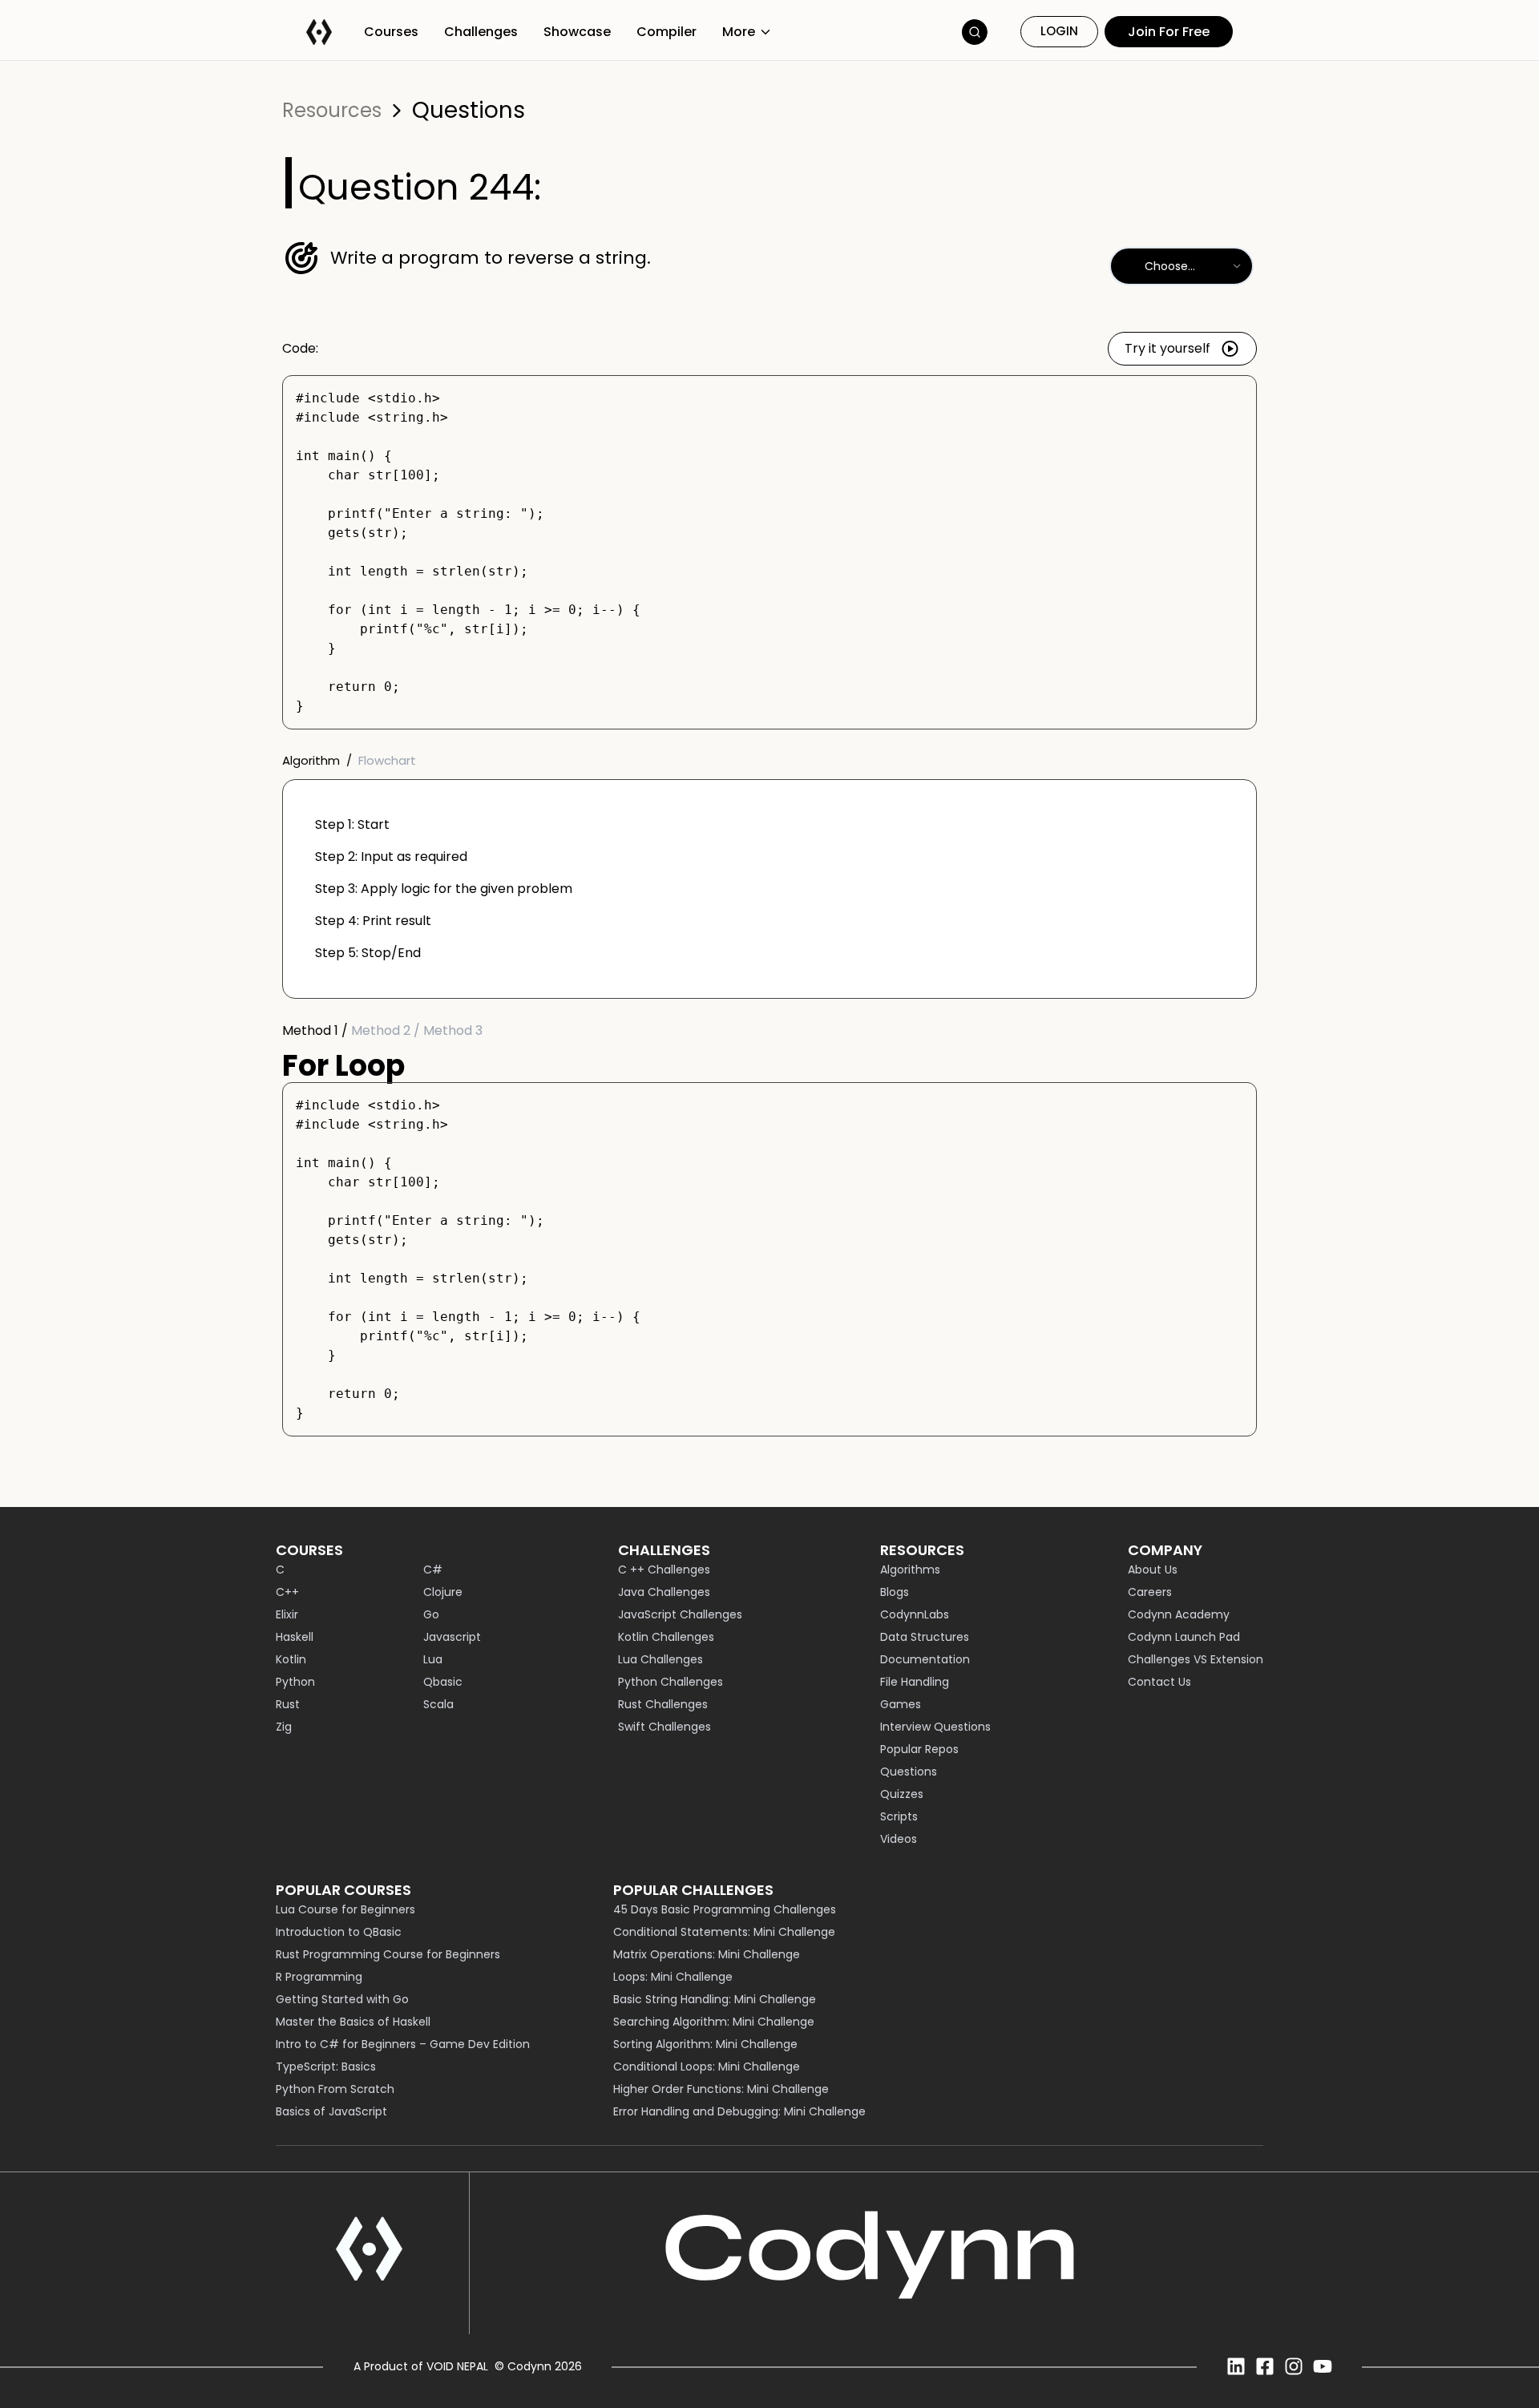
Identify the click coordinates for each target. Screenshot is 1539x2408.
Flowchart (387, 760)
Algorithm (311, 760)
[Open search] (975, 32)
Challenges (481, 32)
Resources (332, 111)
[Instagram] (1294, 2366)
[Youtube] (1323, 2366)
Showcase (577, 32)
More (739, 32)
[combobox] (1182, 266)
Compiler (666, 32)
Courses (391, 32)
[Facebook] (1265, 2366)
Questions (469, 111)
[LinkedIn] (1236, 2366)
